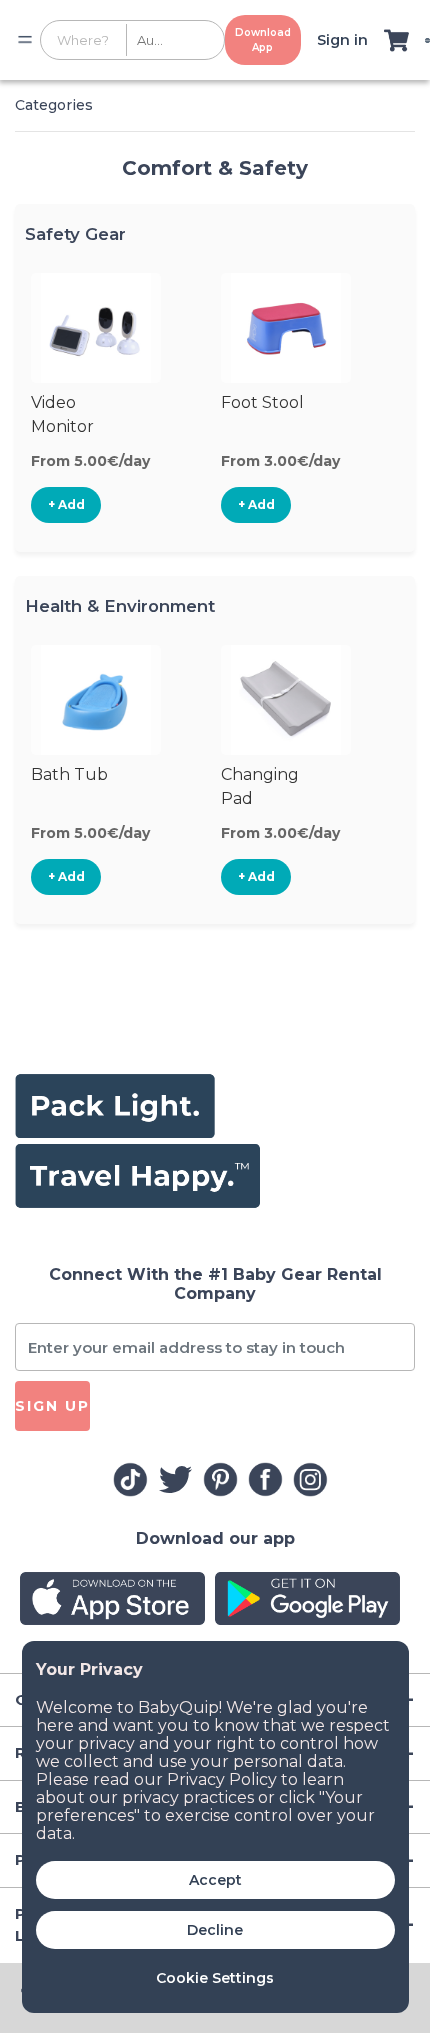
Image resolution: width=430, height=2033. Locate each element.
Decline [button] (215, 1930)
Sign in (342, 40)
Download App (263, 40)
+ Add (66, 504)
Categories (54, 105)
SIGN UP (52, 1406)
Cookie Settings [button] (215, 1978)
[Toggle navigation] (25, 40)
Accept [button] (215, 1880)
